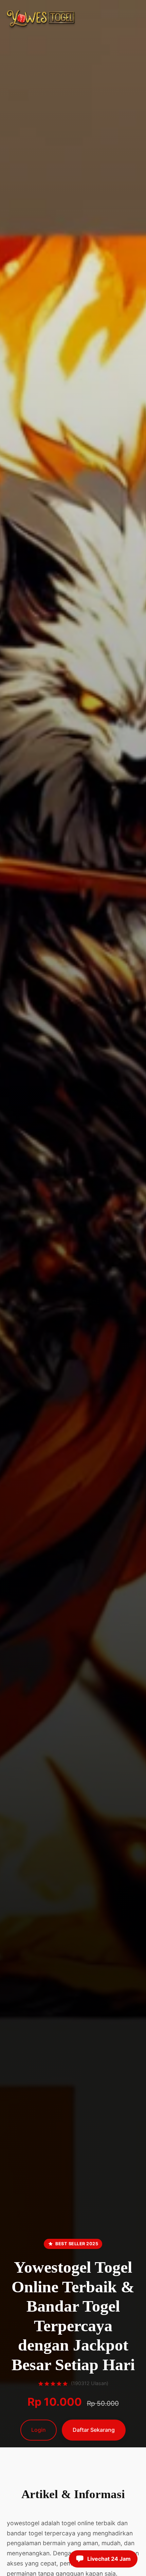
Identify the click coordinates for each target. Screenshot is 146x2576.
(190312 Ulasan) (90, 2383)
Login (39, 2430)
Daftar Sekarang (94, 2430)
